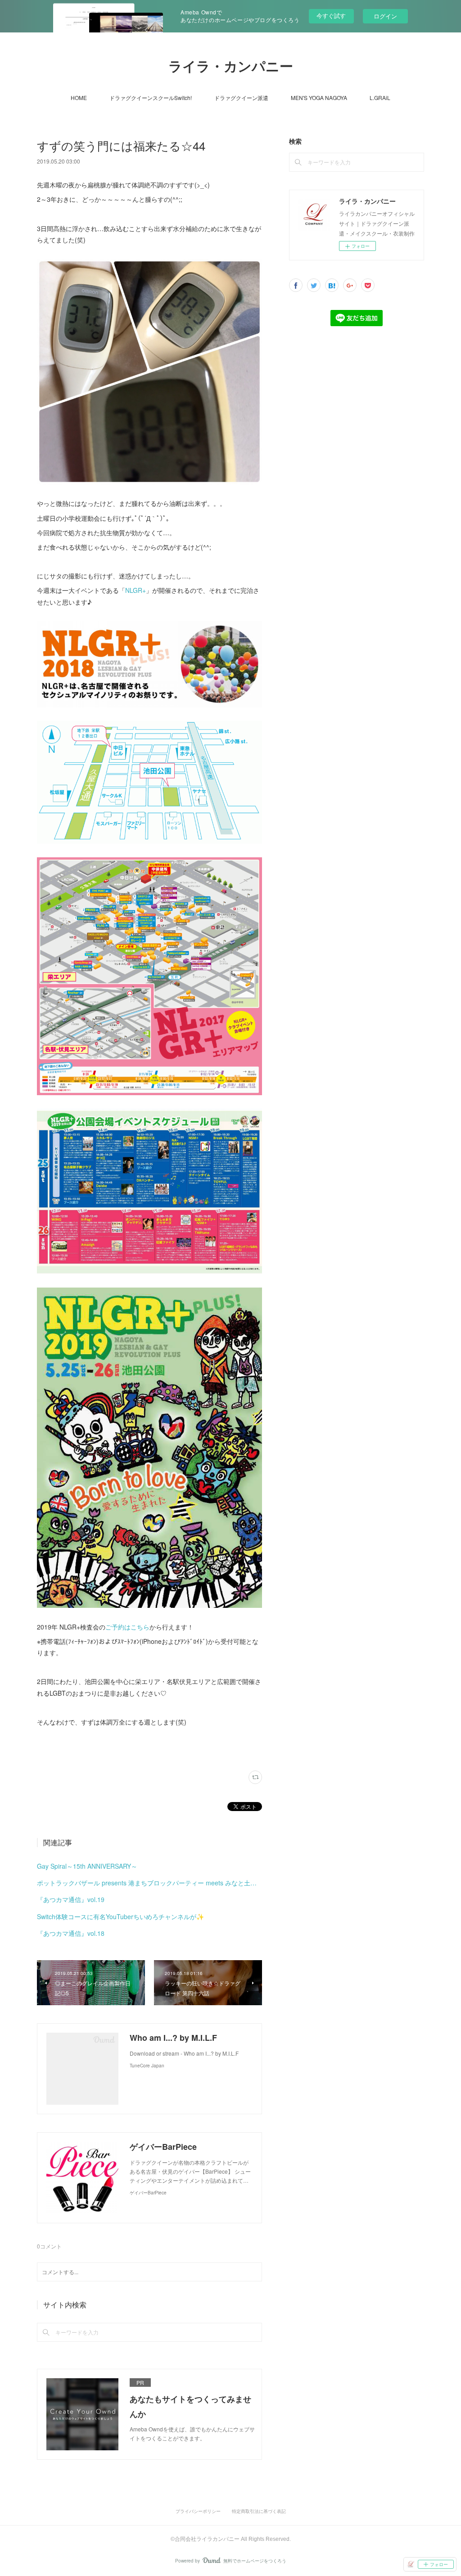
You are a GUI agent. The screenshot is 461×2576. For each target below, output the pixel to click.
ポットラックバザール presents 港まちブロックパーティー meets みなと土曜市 (149, 1883)
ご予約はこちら (127, 1627)
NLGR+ (136, 590)
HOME (79, 98)
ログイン (385, 16)
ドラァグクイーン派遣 (241, 98)
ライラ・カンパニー (231, 66)
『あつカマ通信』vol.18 (71, 1933)
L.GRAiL (380, 98)
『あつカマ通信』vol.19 (71, 1899)
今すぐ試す (331, 16)
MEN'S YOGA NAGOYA (319, 98)
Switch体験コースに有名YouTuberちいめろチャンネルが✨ (120, 1916)
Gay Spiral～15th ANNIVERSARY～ (87, 1866)
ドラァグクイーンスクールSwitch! (151, 98)
